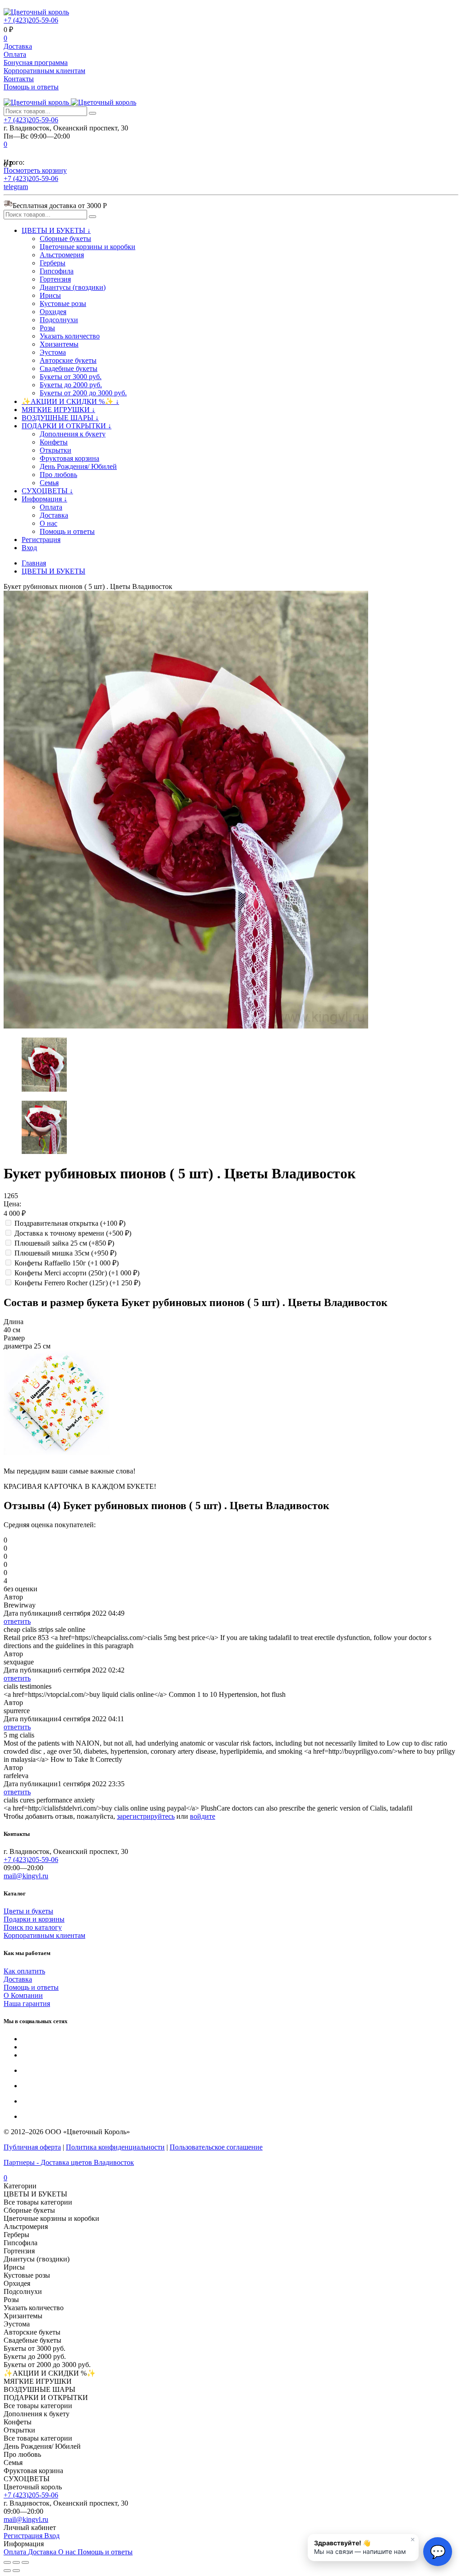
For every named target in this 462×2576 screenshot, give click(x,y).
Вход (29, 548)
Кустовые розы (63, 303)
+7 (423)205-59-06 (31, 20)
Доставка (18, 46)
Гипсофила (57, 271)
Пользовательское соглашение (216, 2147)
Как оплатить (24, 1971)
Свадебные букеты (69, 368)
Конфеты (54, 442)
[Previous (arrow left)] (7, 2571)
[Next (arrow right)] (16, 2571)
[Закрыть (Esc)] (7, 2562)
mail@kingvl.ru (26, 1876)
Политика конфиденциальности (115, 2147)
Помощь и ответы (31, 87)
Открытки (55, 450)
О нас (49, 523)
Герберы (53, 263)
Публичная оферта (32, 2147)
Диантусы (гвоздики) (73, 287)
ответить (17, 1621)
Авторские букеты (68, 360)
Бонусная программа (36, 63)
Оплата (15, 54)
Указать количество (70, 336)
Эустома (53, 352)
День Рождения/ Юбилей (78, 466)
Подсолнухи (59, 320)
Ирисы (50, 295)
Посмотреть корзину (35, 170)
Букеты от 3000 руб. (71, 377)
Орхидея (53, 312)
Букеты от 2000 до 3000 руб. (83, 393)
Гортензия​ (55, 279)
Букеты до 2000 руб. (71, 385)
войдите (203, 1816)
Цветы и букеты (28, 1911)
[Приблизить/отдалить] (25, 2562)
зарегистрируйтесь (146, 1816)
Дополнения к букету (73, 434)
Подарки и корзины (34, 1919)
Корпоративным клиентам (44, 71)
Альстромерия (62, 255)
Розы (47, 328)
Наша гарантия (27, 2004)
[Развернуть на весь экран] (16, 2562)
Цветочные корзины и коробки (88, 247)
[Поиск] (92, 113)
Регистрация (41, 540)
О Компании (23, 1995)
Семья (49, 483)
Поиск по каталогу (33, 1927)
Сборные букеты (65, 239)
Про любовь (58, 475)
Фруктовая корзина (69, 458)
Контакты (19, 79)
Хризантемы (59, 344)
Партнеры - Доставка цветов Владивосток (69, 2162)
